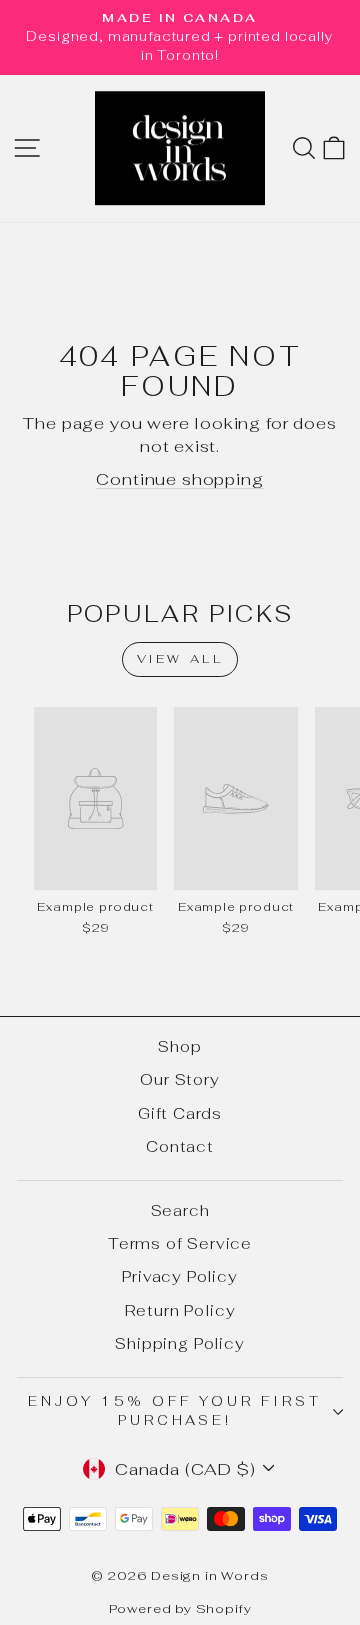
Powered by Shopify (180, 1608)
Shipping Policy (179, 1343)
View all (180, 659)
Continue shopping (179, 479)
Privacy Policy (180, 1276)
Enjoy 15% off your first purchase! (174, 1411)
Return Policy (180, 1310)
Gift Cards (180, 1113)
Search (180, 1210)
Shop (179, 1046)
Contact (180, 1146)
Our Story (179, 1079)
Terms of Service (180, 1243)
